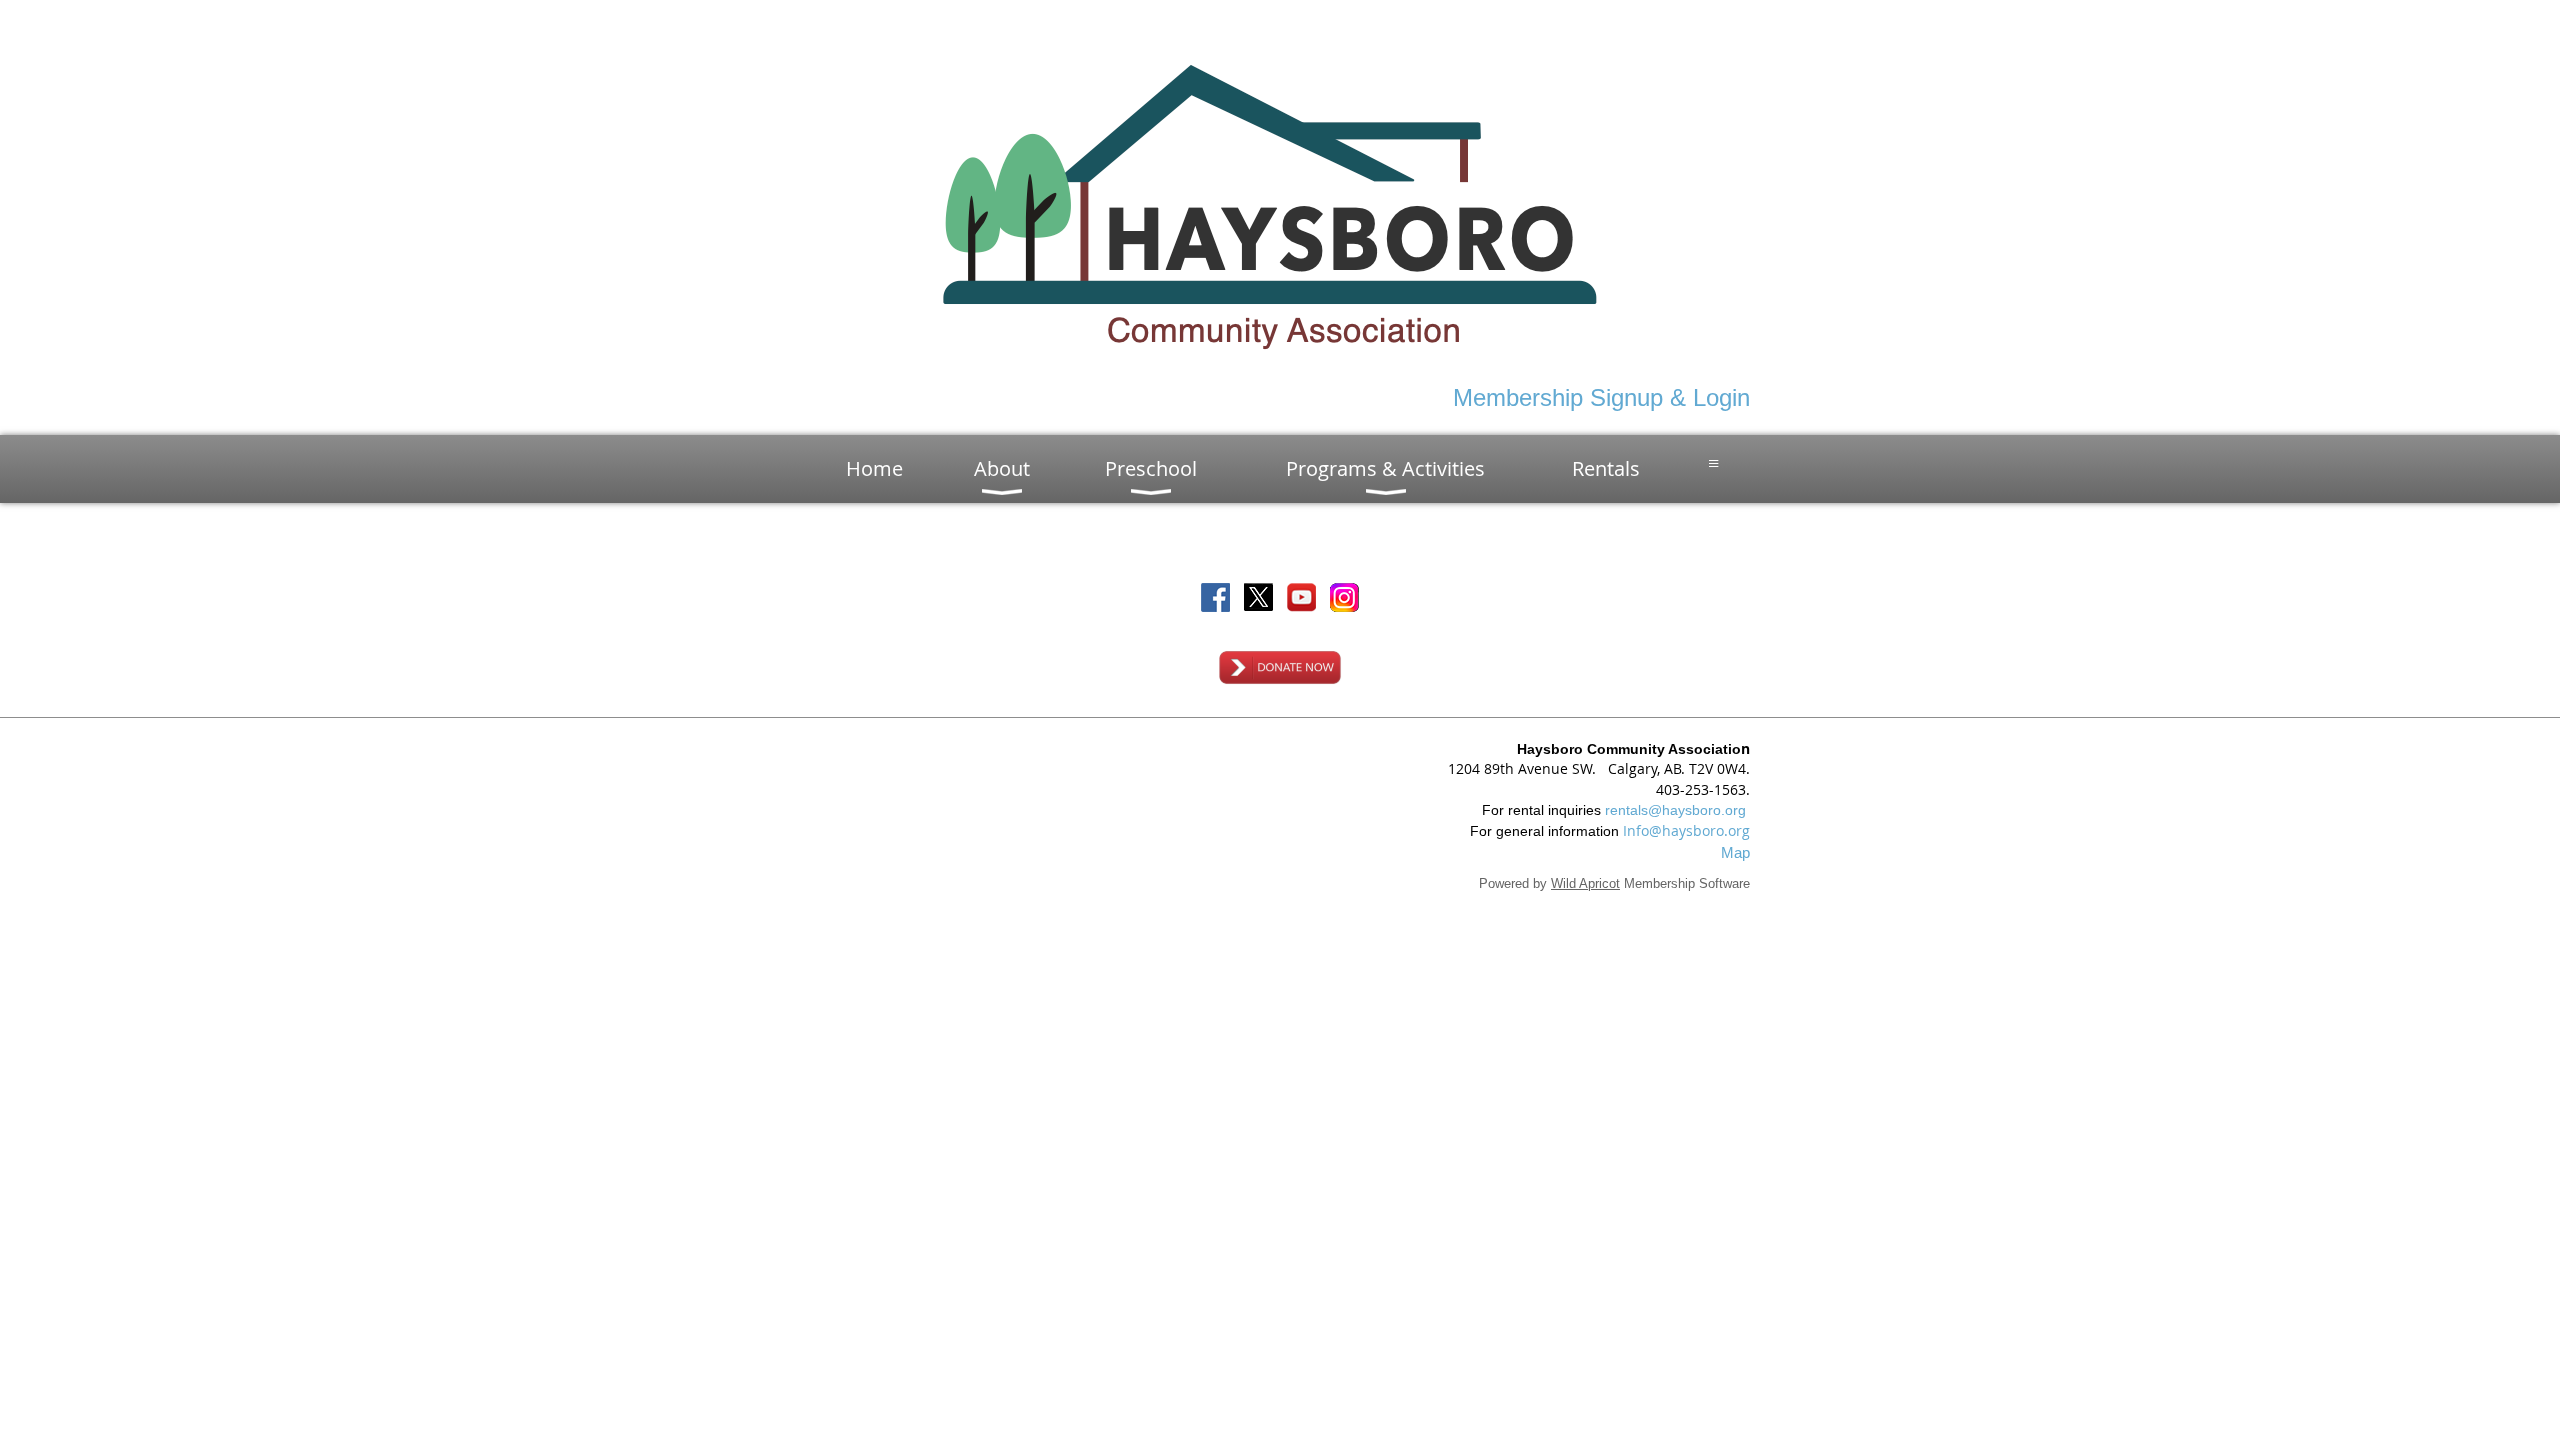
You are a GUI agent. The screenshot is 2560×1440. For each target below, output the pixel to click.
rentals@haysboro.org (1675, 810)
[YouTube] (1301, 597)
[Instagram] (1344, 597)
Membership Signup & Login (1601, 397)
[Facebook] (1215, 597)
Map (1735, 852)
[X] (1258, 597)
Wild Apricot (1585, 883)
